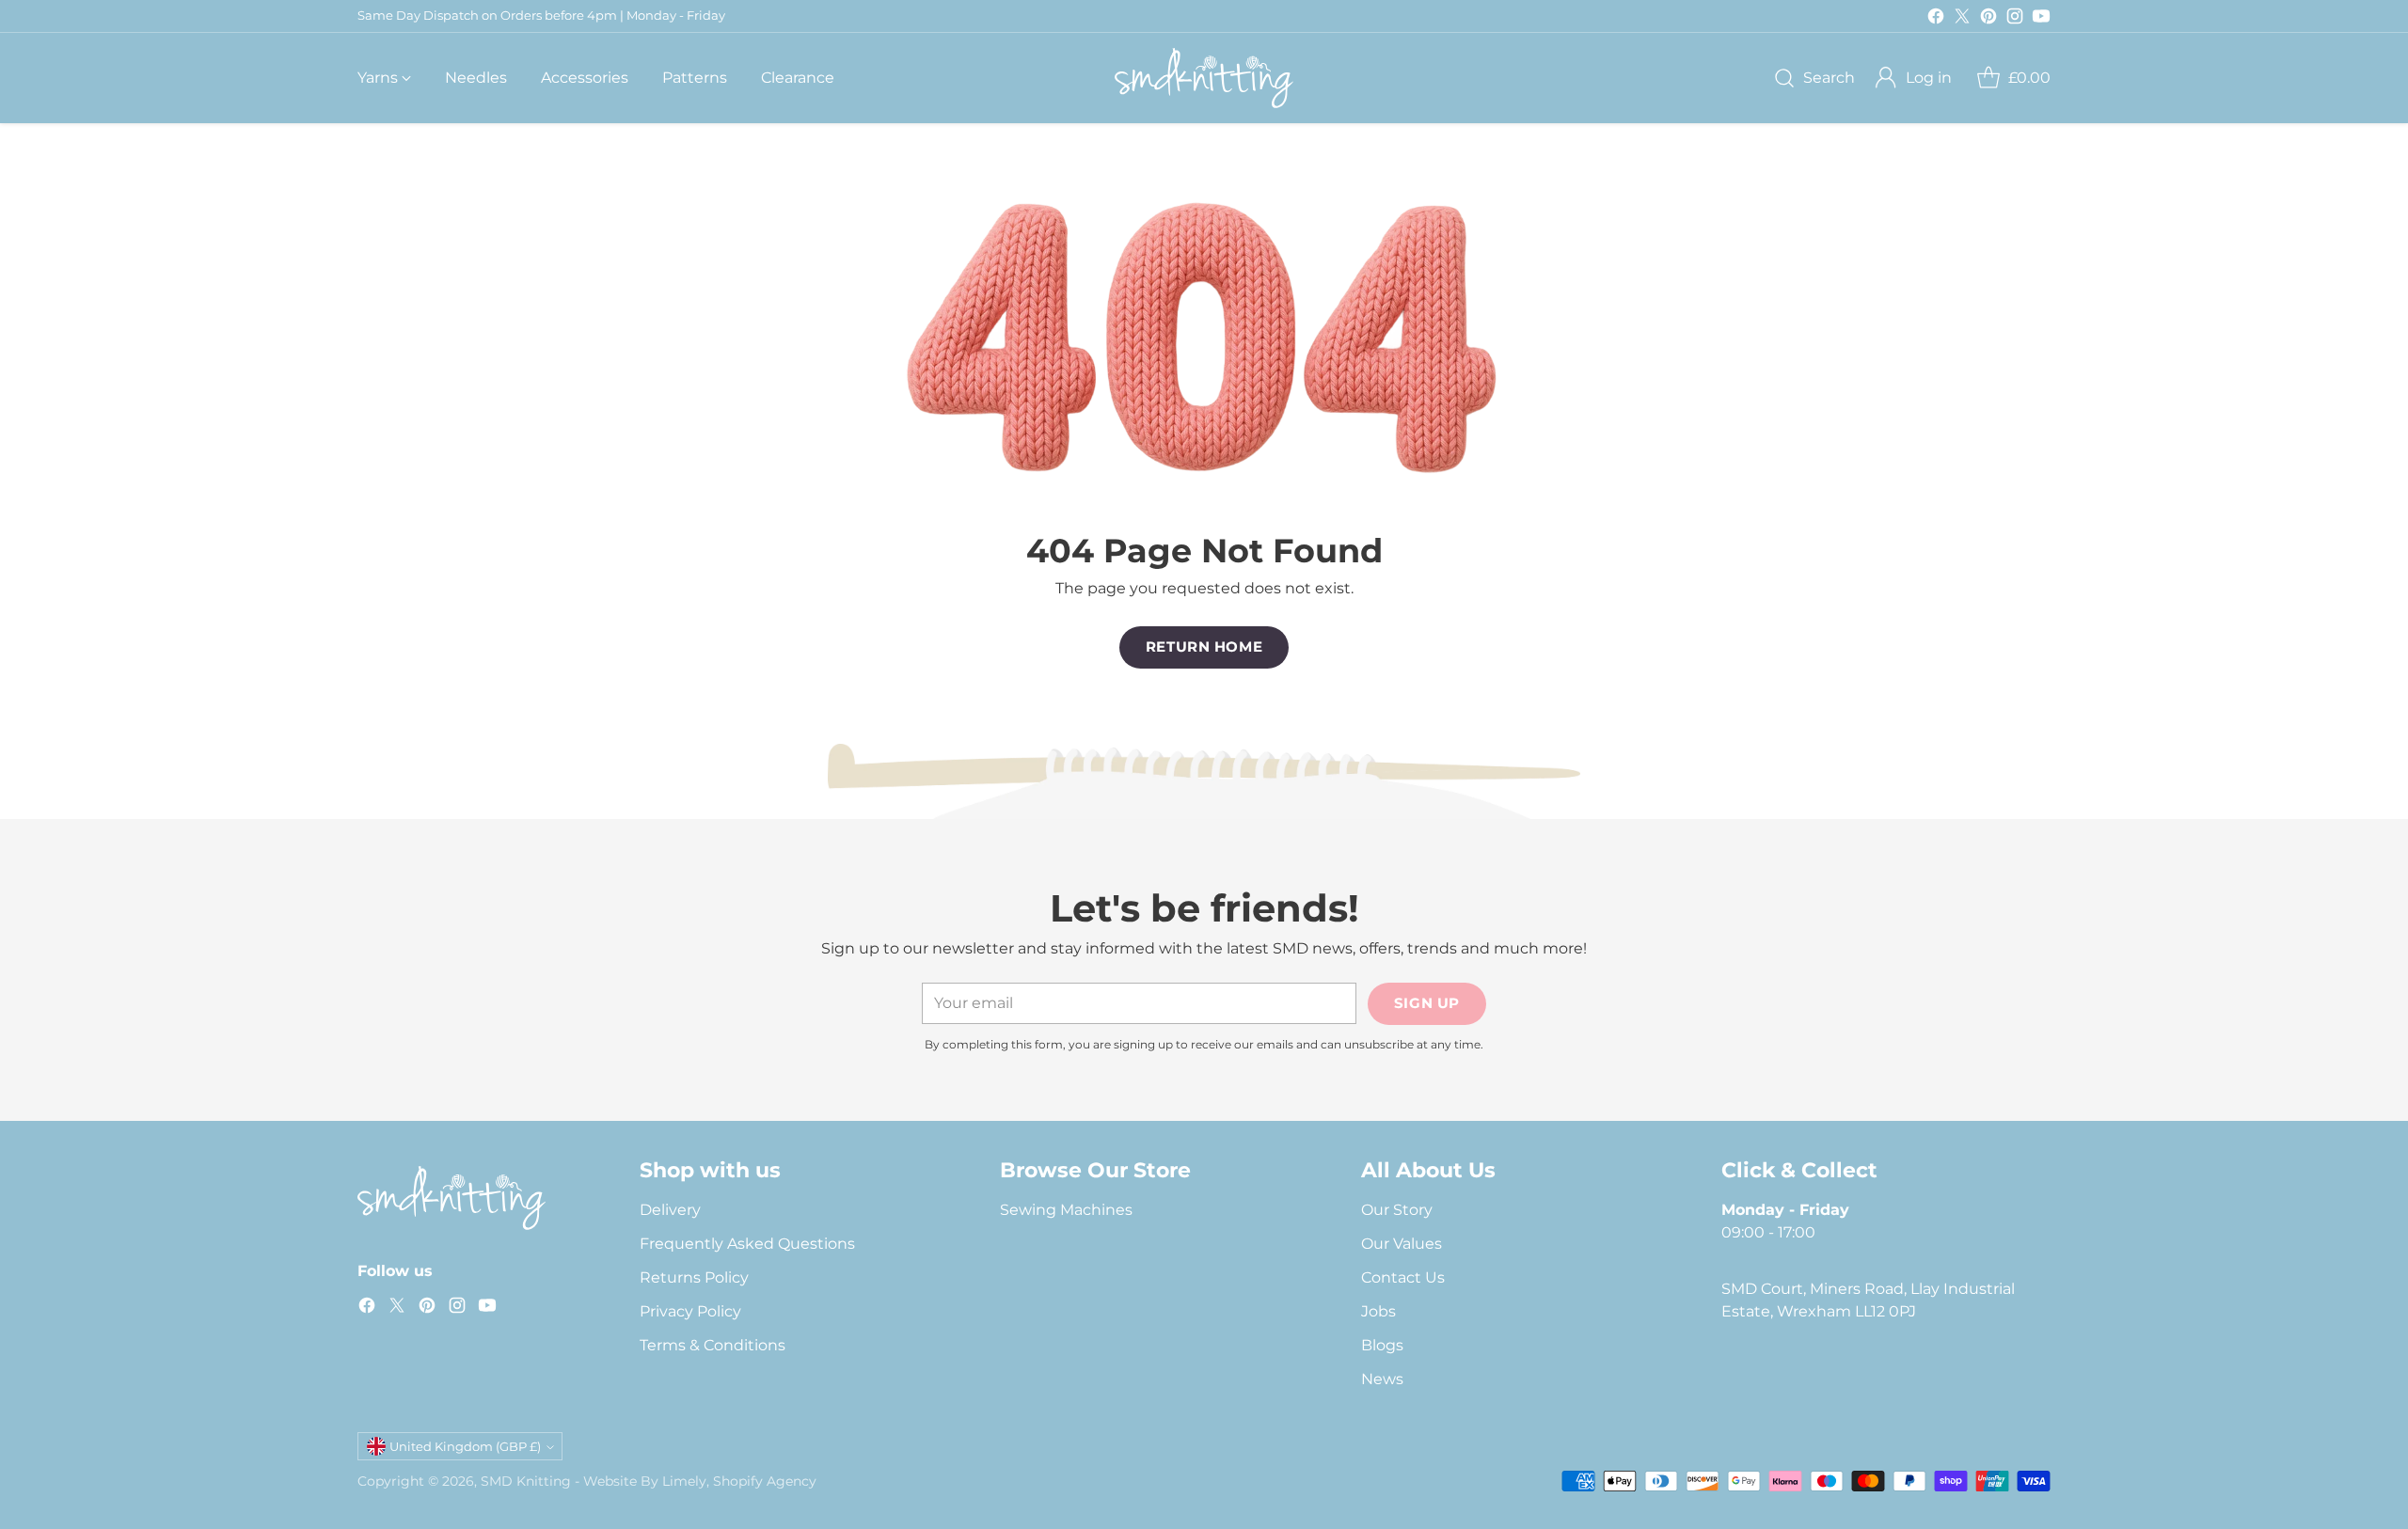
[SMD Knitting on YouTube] (2041, 19)
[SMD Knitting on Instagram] (2015, 19)
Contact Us (1403, 1277)
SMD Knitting (526, 1481)
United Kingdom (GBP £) (465, 1446)
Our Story (1397, 1210)
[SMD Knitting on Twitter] (1962, 19)
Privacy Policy (690, 1311)
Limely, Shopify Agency (739, 1481)
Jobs (1378, 1311)
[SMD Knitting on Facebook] (1936, 19)
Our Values (1402, 1244)
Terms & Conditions (713, 1345)
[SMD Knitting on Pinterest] (1988, 19)
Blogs (1382, 1345)
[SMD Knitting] (1204, 78)
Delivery (670, 1210)
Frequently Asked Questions (747, 1244)
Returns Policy (694, 1277)
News (1382, 1379)
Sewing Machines (1066, 1210)
